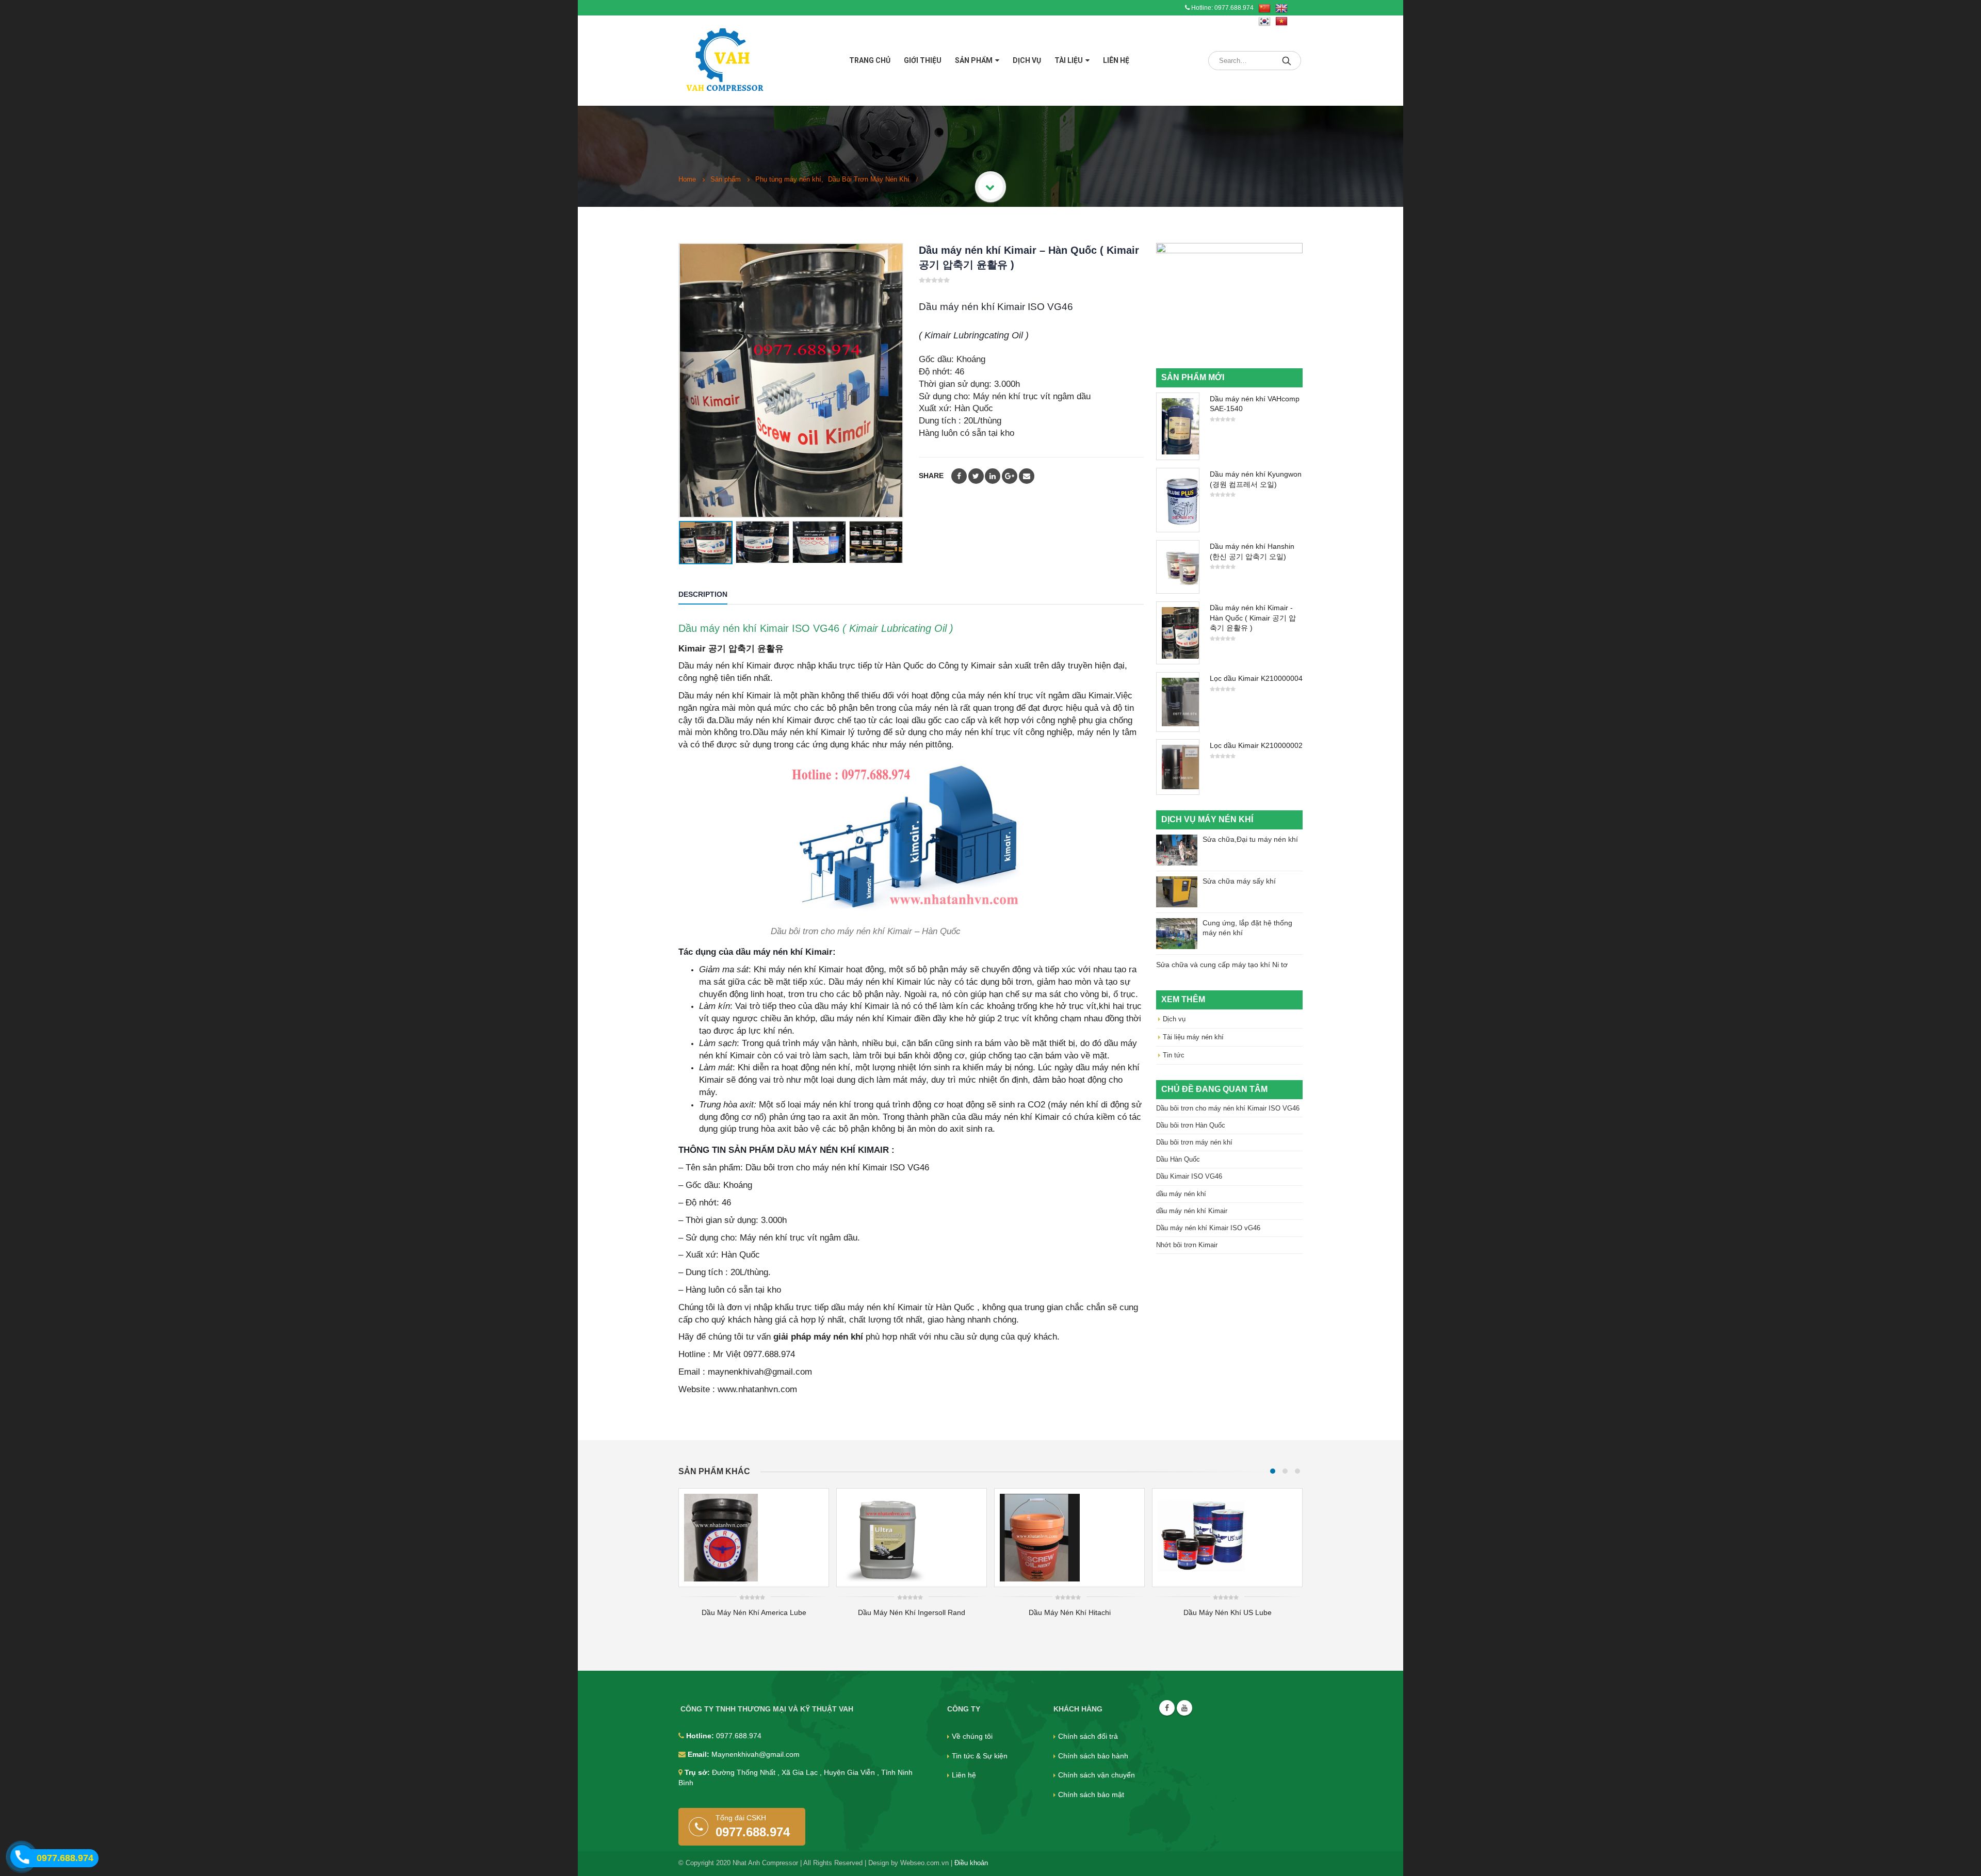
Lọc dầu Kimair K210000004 (1256, 678)
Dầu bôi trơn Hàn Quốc (1191, 1125)
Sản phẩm (974, 60)
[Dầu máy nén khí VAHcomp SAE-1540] (1178, 426)
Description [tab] (703, 594)
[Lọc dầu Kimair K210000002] (1178, 767)
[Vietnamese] (1281, 22)
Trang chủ (870, 60)
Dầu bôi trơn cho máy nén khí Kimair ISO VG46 (1228, 1108)
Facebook (959, 476)
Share (931, 476)
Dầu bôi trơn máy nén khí (1194, 1142)
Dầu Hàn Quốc (1178, 1159)
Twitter (976, 476)
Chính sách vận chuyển (1097, 1775)
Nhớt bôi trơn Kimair (1187, 1245)
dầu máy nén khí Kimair (1192, 1211)
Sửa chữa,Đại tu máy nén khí (1250, 839)
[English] (1281, 9)
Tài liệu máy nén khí (1193, 1037)
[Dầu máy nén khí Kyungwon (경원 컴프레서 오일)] (1178, 500)
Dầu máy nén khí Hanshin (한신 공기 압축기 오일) (1252, 551)
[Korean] (1264, 22)
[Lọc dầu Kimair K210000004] (1178, 702)
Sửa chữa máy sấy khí (1239, 881)
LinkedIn (993, 476)
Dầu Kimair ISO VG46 (1189, 1176)
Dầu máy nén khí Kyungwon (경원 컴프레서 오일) (1256, 479)
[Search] (1287, 61)
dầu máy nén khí (1181, 1194)
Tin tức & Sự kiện (980, 1756)
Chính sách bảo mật (1091, 1795)
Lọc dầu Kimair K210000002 (1256, 745)
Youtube (1184, 1708)
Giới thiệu (923, 60)
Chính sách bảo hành (1093, 1756)
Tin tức (1174, 1055)
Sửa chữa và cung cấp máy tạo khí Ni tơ (1222, 965)
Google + (1010, 476)
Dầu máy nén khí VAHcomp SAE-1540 (1255, 404)
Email (1027, 476)
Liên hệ (1116, 60)
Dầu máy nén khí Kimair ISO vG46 (1208, 1228)
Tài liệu (1069, 60)
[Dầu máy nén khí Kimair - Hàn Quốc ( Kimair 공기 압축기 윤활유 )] (1178, 633)
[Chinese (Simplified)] (1264, 9)
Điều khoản (971, 1863)
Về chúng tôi (972, 1736)
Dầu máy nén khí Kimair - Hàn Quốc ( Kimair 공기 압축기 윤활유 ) (1253, 618)
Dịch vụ (1027, 60)
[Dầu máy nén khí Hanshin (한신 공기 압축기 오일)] (1178, 567)
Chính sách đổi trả (1088, 1736)
